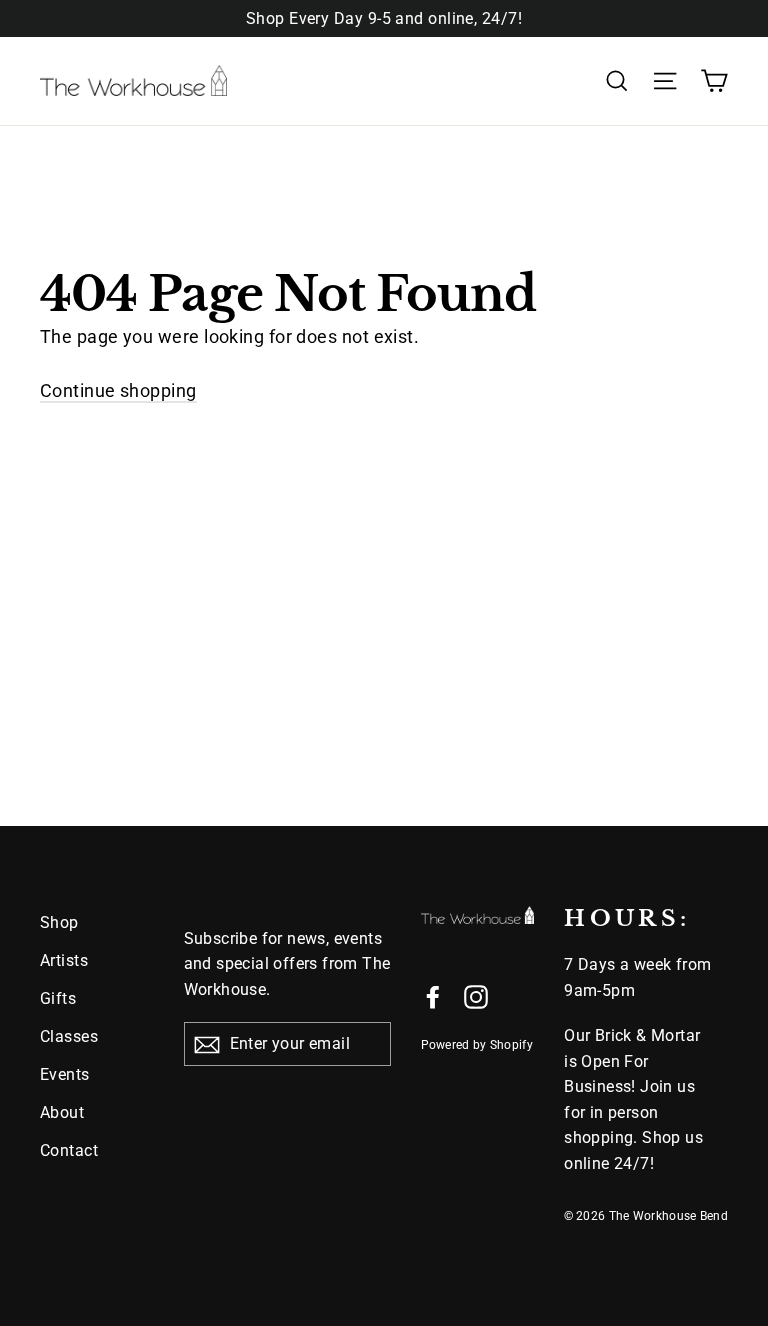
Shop (59, 922)
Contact (69, 1150)
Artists (64, 960)
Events (65, 1074)
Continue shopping (118, 390)
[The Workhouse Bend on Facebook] (433, 996)
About (62, 1112)
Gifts (58, 998)
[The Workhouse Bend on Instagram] (476, 996)
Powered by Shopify (477, 1045)
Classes (69, 1036)
